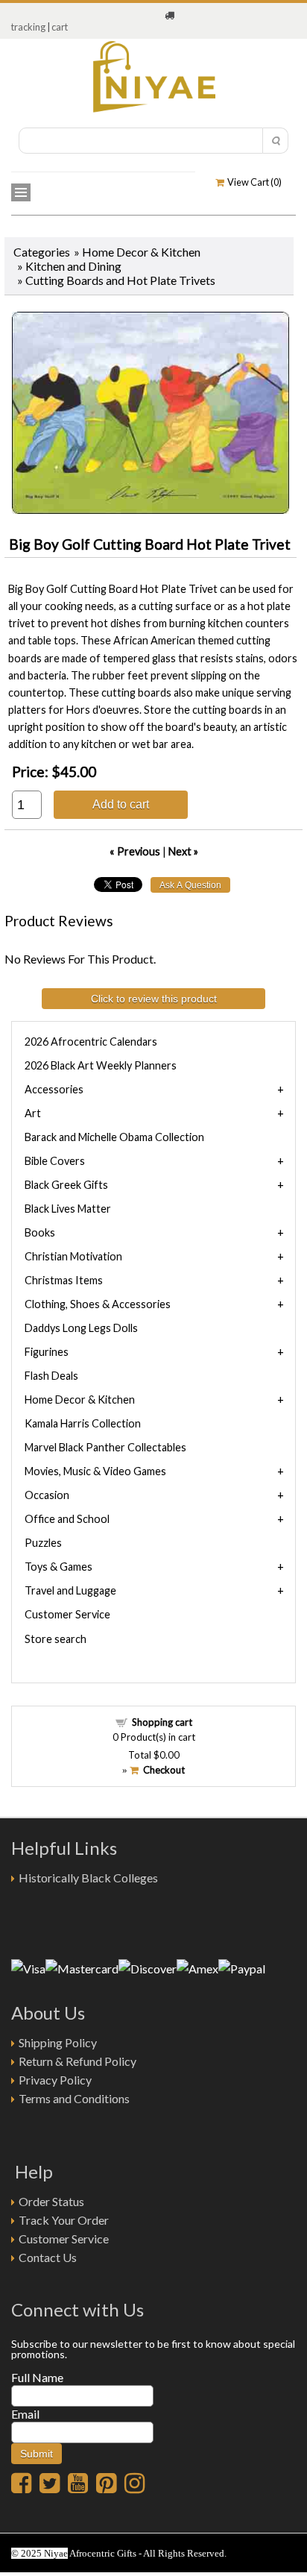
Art (33, 1113)
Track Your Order (64, 2220)
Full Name (37, 2377)
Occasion (47, 1495)
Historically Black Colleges (88, 1878)
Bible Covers (55, 1161)
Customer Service (67, 1614)
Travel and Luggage (70, 1590)
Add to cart (121, 804)
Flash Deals (51, 1376)
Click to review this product (154, 999)
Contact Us (48, 2257)
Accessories (54, 1089)
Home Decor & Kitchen (141, 252)
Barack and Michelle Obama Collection (114, 1137)
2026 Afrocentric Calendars (91, 1042)
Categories (42, 252)
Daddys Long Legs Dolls (81, 1328)
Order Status (51, 2201)
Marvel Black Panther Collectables (105, 1447)
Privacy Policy (55, 2080)
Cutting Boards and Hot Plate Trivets (120, 280)
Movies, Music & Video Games (95, 1471)
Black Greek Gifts (66, 1185)
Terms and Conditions (74, 2098)
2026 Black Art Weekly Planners (101, 1065)
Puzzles (43, 1543)
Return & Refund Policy (77, 2061)
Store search (56, 1639)
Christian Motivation (73, 1256)
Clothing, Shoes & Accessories (98, 1304)
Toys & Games (58, 1567)
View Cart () (253, 182)
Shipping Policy (58, 2042)
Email (25, 2414)
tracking (28, 27)
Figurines (47, 1352)
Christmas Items (64, 1280)
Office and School (67, 1519)
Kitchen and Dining (73, 266)
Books (40, 1232)
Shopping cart (162, 1722)
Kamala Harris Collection (83, 1423)
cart (60, 27)
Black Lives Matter (68, 1209)
